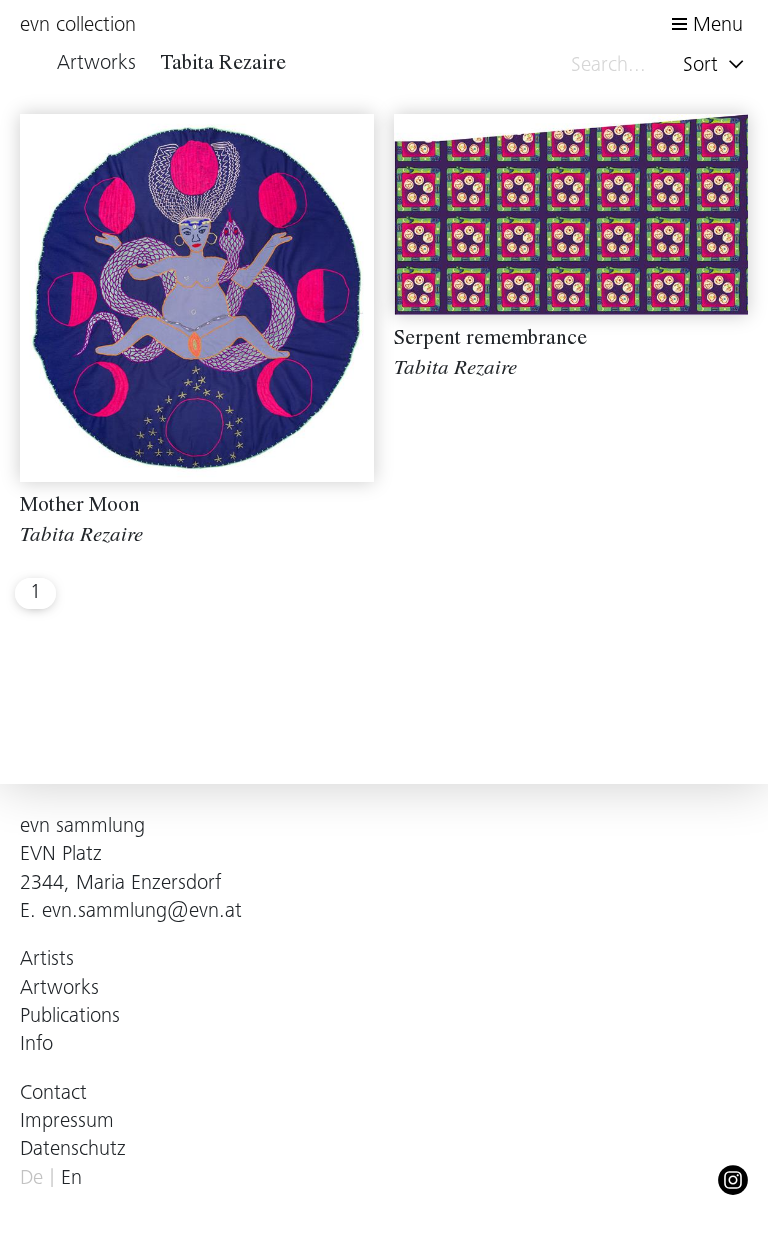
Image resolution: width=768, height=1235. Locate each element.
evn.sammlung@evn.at (142, 912)
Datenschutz (73, 1150)
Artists (47, 960)
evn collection (78, 26)
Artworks (59, 989)
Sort (703, 66)
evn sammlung (82, 827)
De (31, 1179)
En (71, 1179)
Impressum (67, 1122)
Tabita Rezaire (81, 537)
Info (36, 1045)
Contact (53, 1094)
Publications (70, 1017)
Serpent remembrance (490, 340)
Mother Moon (80, 507)
